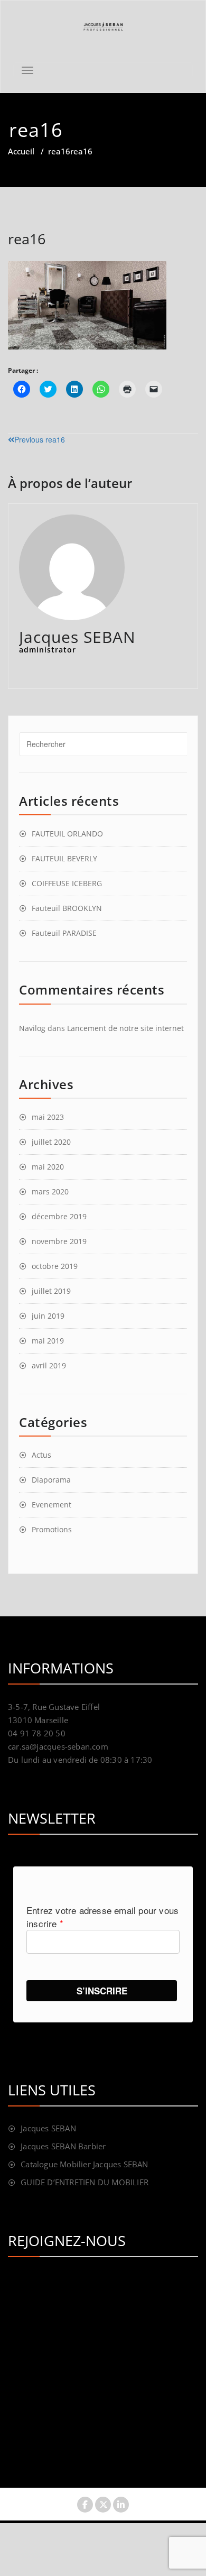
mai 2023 (48, 1117)
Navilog (32, 1028)
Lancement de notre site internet (125, 1028)
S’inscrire (102, 1991)
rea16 (59, 151)
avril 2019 (49, 1365)
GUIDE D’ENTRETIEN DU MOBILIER (85, 2182)
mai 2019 (48, 1341)
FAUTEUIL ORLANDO (67, 834)
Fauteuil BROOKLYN (67, 908)
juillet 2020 (51, 1142)
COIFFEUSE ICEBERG (67, 883)
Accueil (21, 151)
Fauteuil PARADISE (64, 933)
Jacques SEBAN (48, 2128)
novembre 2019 (59, 1241)
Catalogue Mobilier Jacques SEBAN (84, 2164)
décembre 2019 (59, 1216)
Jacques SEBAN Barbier (63, 2146)
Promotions (52, 1529)
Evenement (51, 1505)
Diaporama (51, 1480)
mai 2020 (48, 1167)
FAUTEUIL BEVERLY (64, 858)
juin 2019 (48, 1316)
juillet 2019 (51, 1291)
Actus (41, 1455)
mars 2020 (50, 1192)
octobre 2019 (55, 1266)
